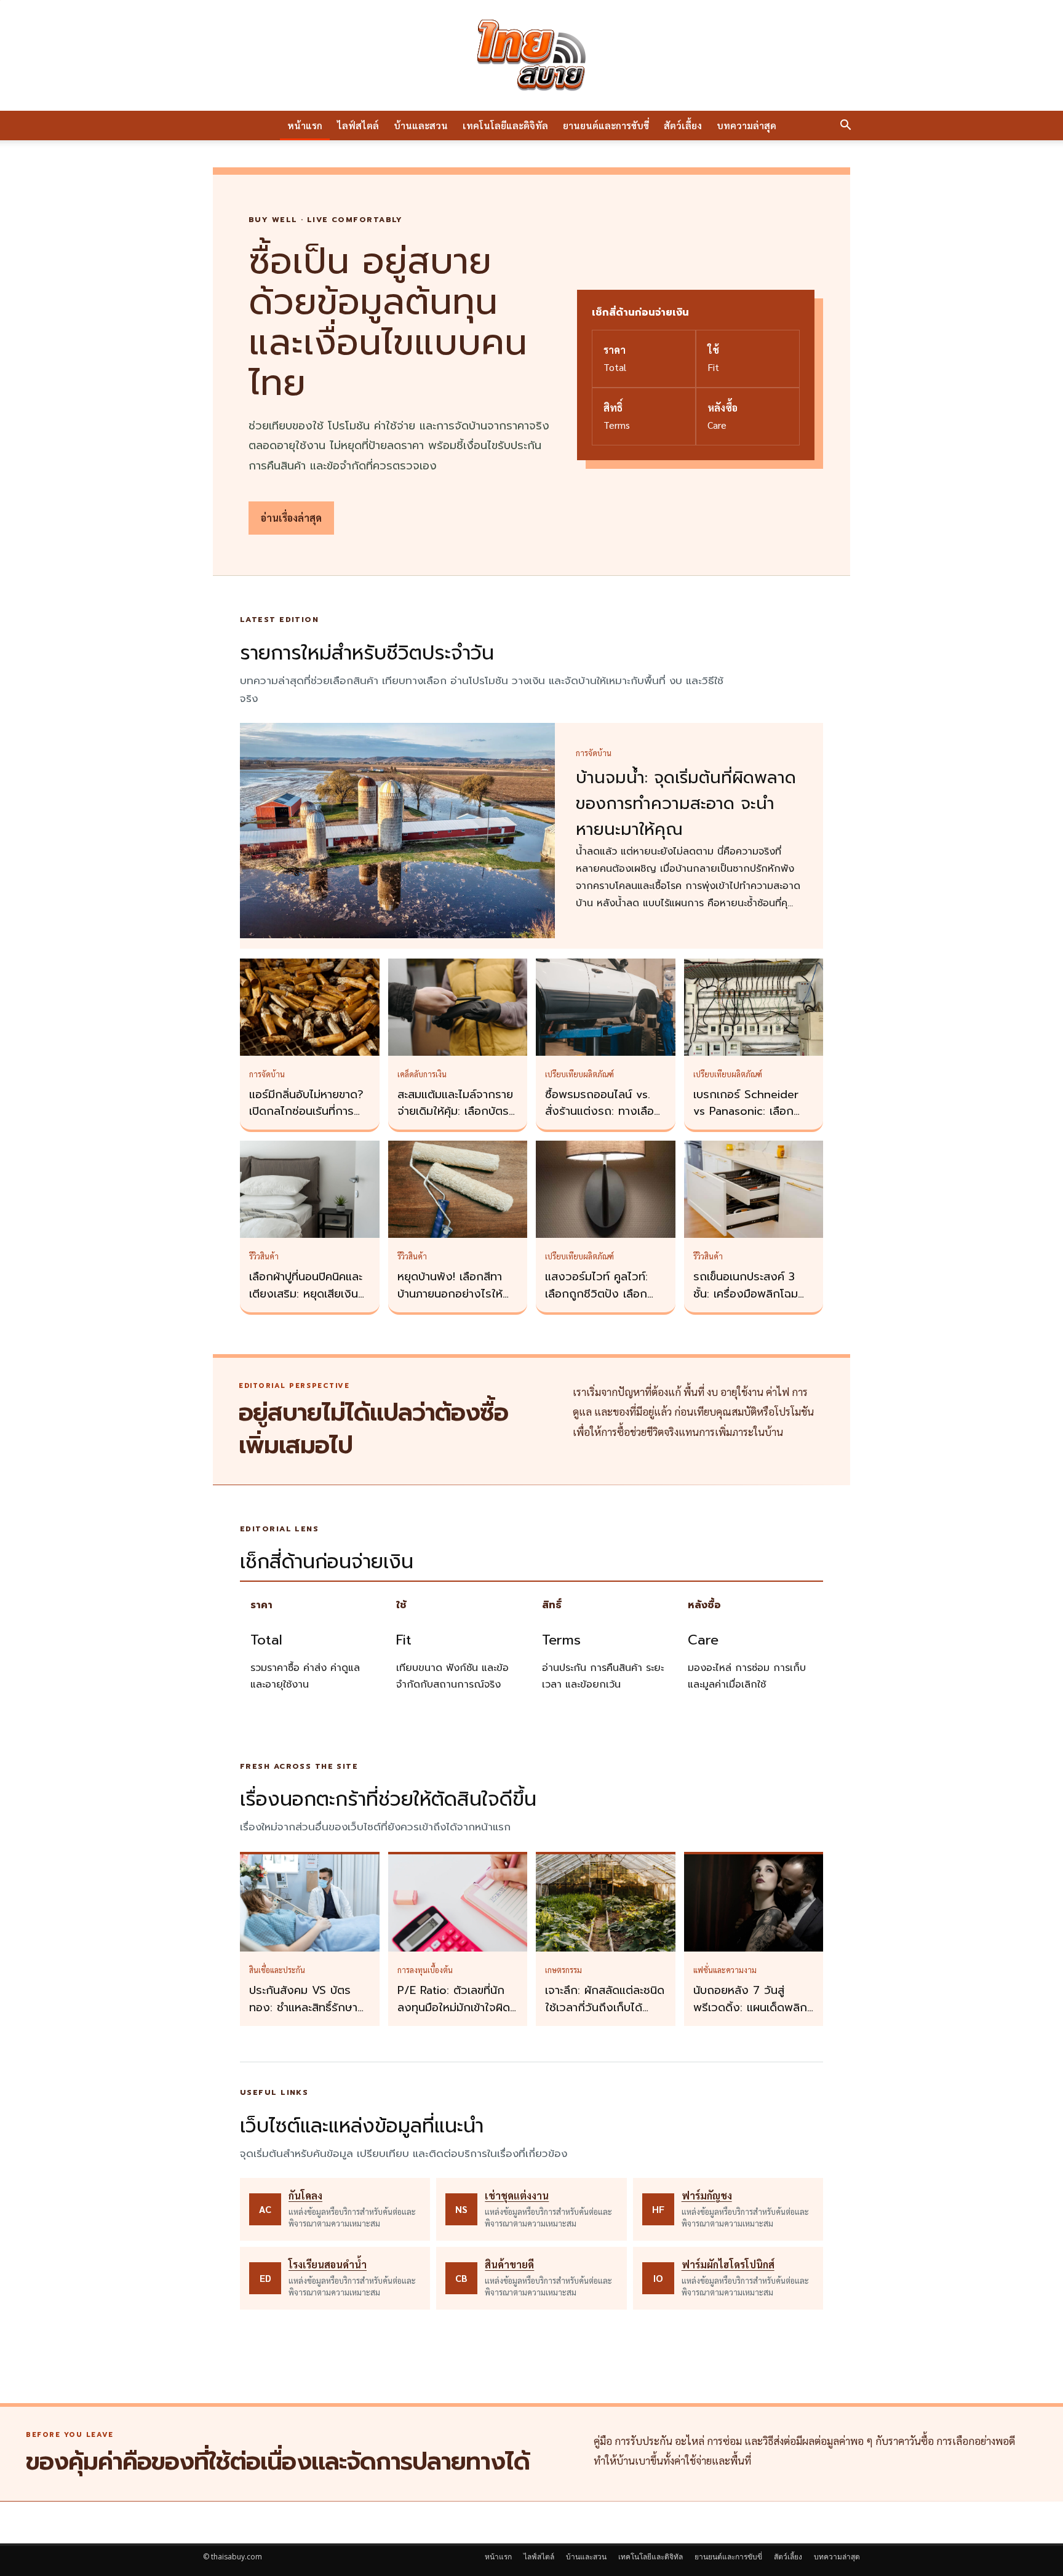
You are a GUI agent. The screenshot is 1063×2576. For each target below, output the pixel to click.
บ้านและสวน (421, 125)
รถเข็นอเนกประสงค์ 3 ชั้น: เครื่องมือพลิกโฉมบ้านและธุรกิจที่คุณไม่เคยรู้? (750, 1302)
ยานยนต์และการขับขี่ (606, 125)
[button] (845, 126)
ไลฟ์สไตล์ (358, 125)
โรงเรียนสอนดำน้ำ (328, 2264)
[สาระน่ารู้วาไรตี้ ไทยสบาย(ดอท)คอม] (531, 55)
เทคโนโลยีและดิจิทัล (505, 125)
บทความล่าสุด (746, 125)
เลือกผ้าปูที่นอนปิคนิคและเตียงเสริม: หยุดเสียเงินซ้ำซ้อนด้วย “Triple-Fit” (309, 1294)
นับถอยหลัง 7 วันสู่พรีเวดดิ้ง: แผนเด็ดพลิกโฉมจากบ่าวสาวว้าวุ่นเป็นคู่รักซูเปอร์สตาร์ (751, 2016)
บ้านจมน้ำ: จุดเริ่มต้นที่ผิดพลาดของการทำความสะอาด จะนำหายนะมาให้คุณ (686, 804)
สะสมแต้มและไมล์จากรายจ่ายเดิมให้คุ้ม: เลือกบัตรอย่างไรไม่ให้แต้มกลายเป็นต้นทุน (455, 1120)
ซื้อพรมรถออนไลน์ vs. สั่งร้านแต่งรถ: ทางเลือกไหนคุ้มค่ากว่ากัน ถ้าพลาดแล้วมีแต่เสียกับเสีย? (605, 1120)
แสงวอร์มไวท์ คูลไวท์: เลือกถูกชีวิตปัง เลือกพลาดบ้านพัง (596, 1294)
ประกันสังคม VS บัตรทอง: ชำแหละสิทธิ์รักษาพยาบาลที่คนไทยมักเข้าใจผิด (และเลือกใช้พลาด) (307, 2016)
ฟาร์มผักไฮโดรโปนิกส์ (728, 2264)
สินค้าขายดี (509, 2264)
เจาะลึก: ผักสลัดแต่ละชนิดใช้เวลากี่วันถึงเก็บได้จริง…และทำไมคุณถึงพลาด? (605, 2016)
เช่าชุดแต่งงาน (517, 2195)
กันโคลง (305, 2195)
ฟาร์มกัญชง (707, 2195)
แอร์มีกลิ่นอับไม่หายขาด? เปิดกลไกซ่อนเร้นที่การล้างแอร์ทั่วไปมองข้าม (306, 1112)
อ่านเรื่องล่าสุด (291, 518)
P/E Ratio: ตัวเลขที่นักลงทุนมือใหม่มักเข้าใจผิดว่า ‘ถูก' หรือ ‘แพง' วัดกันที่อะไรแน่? (454, 2016)
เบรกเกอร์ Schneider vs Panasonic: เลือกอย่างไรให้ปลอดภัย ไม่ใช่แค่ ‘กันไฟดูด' (751, 1120)
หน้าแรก (305, 125)
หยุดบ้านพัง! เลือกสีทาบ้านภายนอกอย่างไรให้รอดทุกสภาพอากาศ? (450, 1294)
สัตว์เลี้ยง (683, 125)
